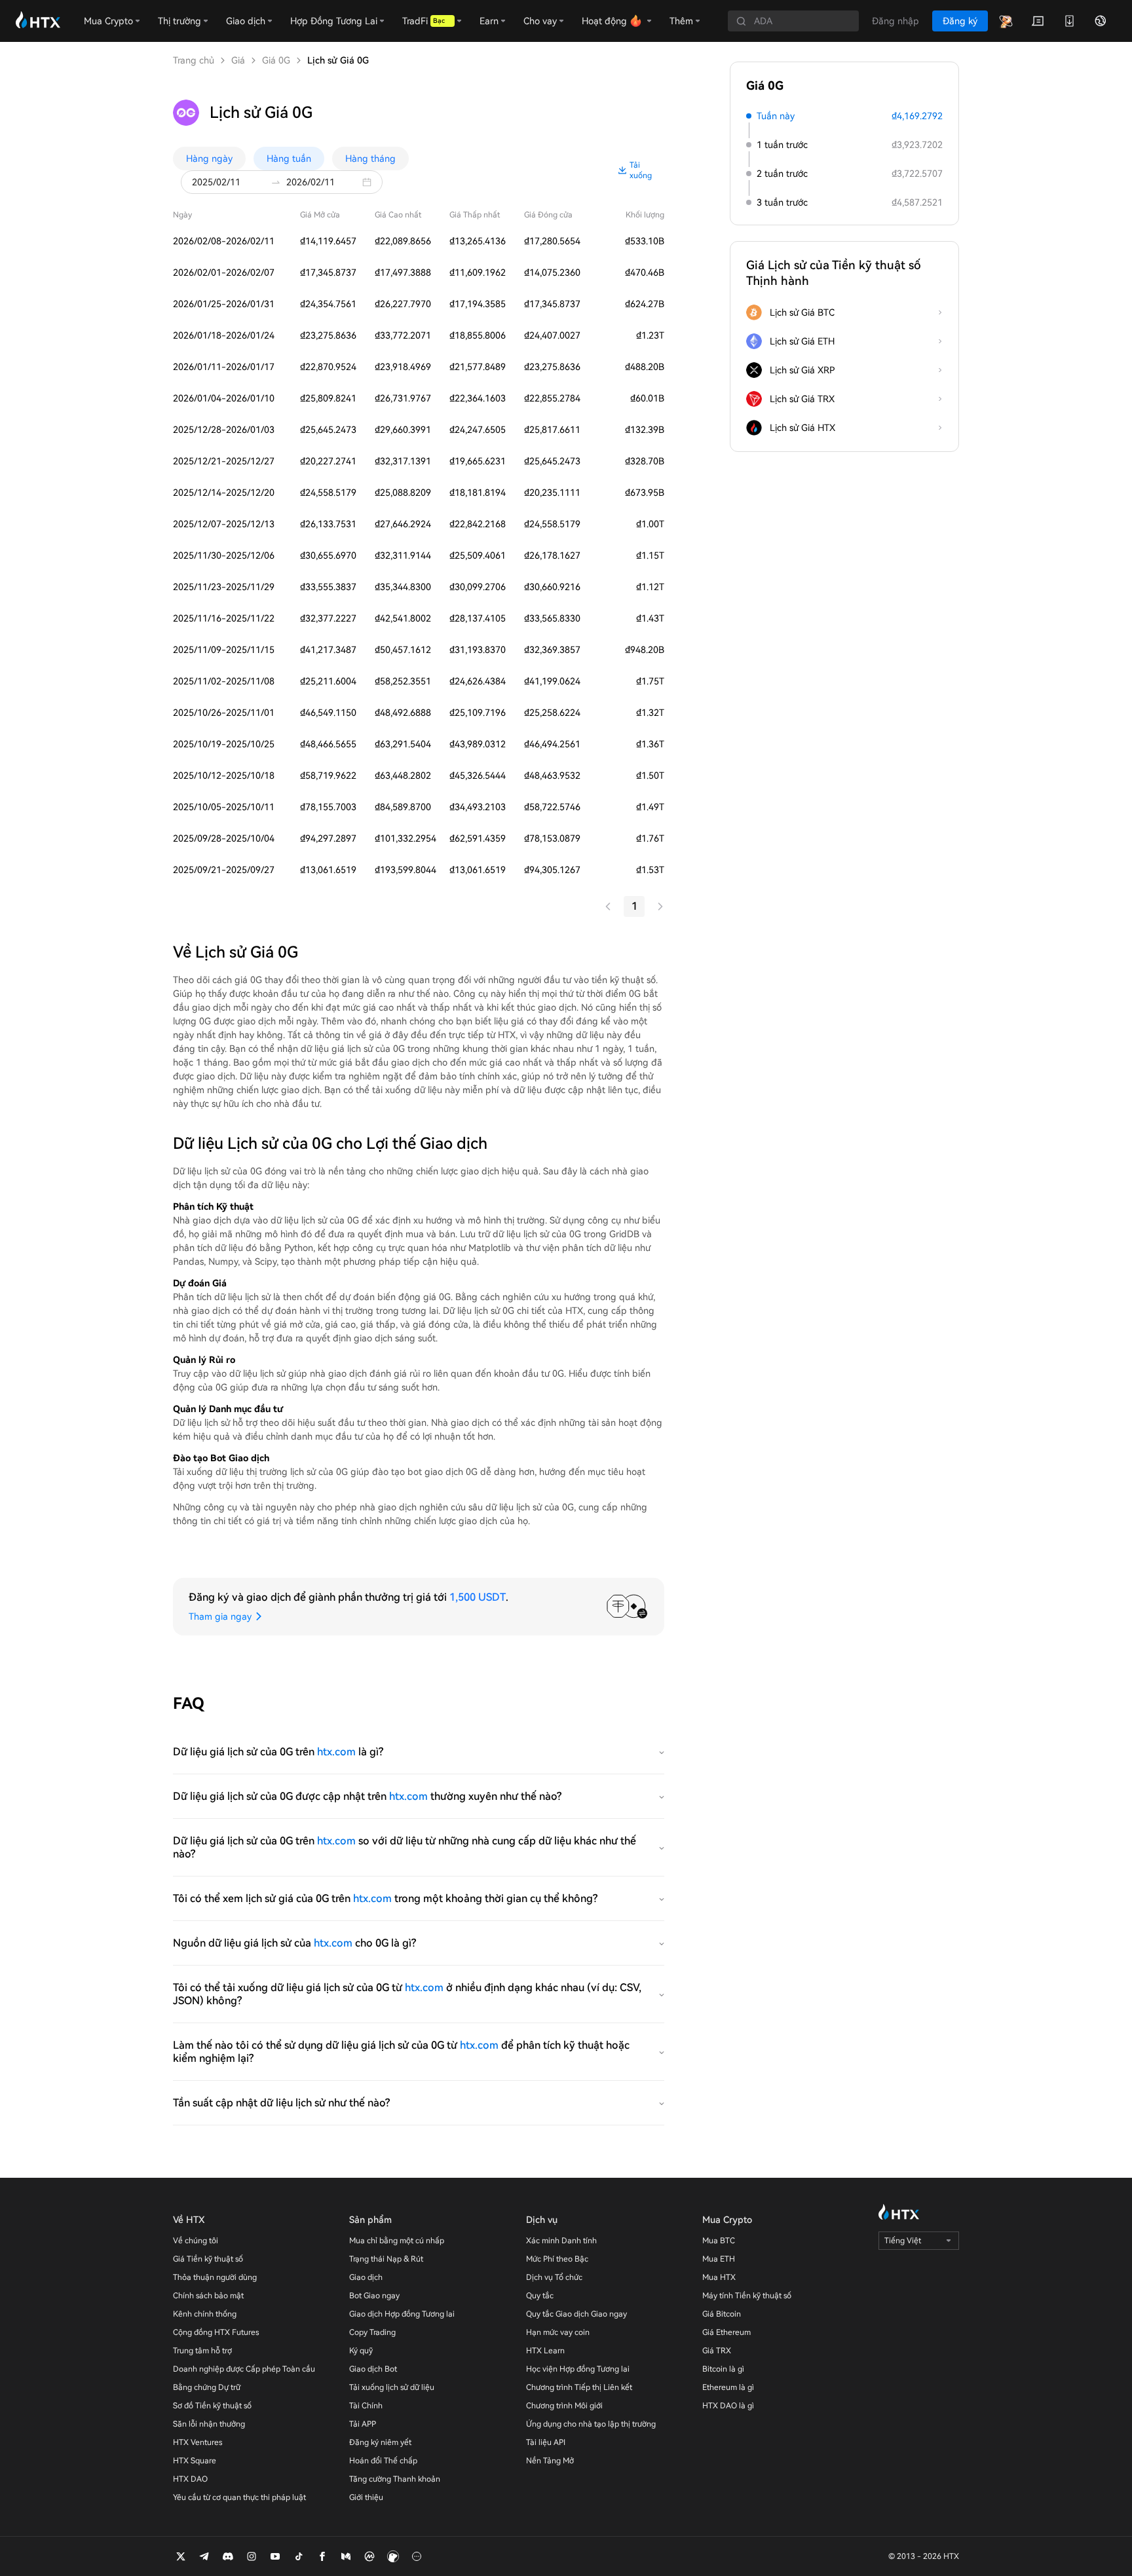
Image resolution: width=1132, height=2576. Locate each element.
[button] (370, 182)
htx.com (336, 1752)
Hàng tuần (289, 159)
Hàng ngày (209, 159)
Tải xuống (641, 170)
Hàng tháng (370, 159)
